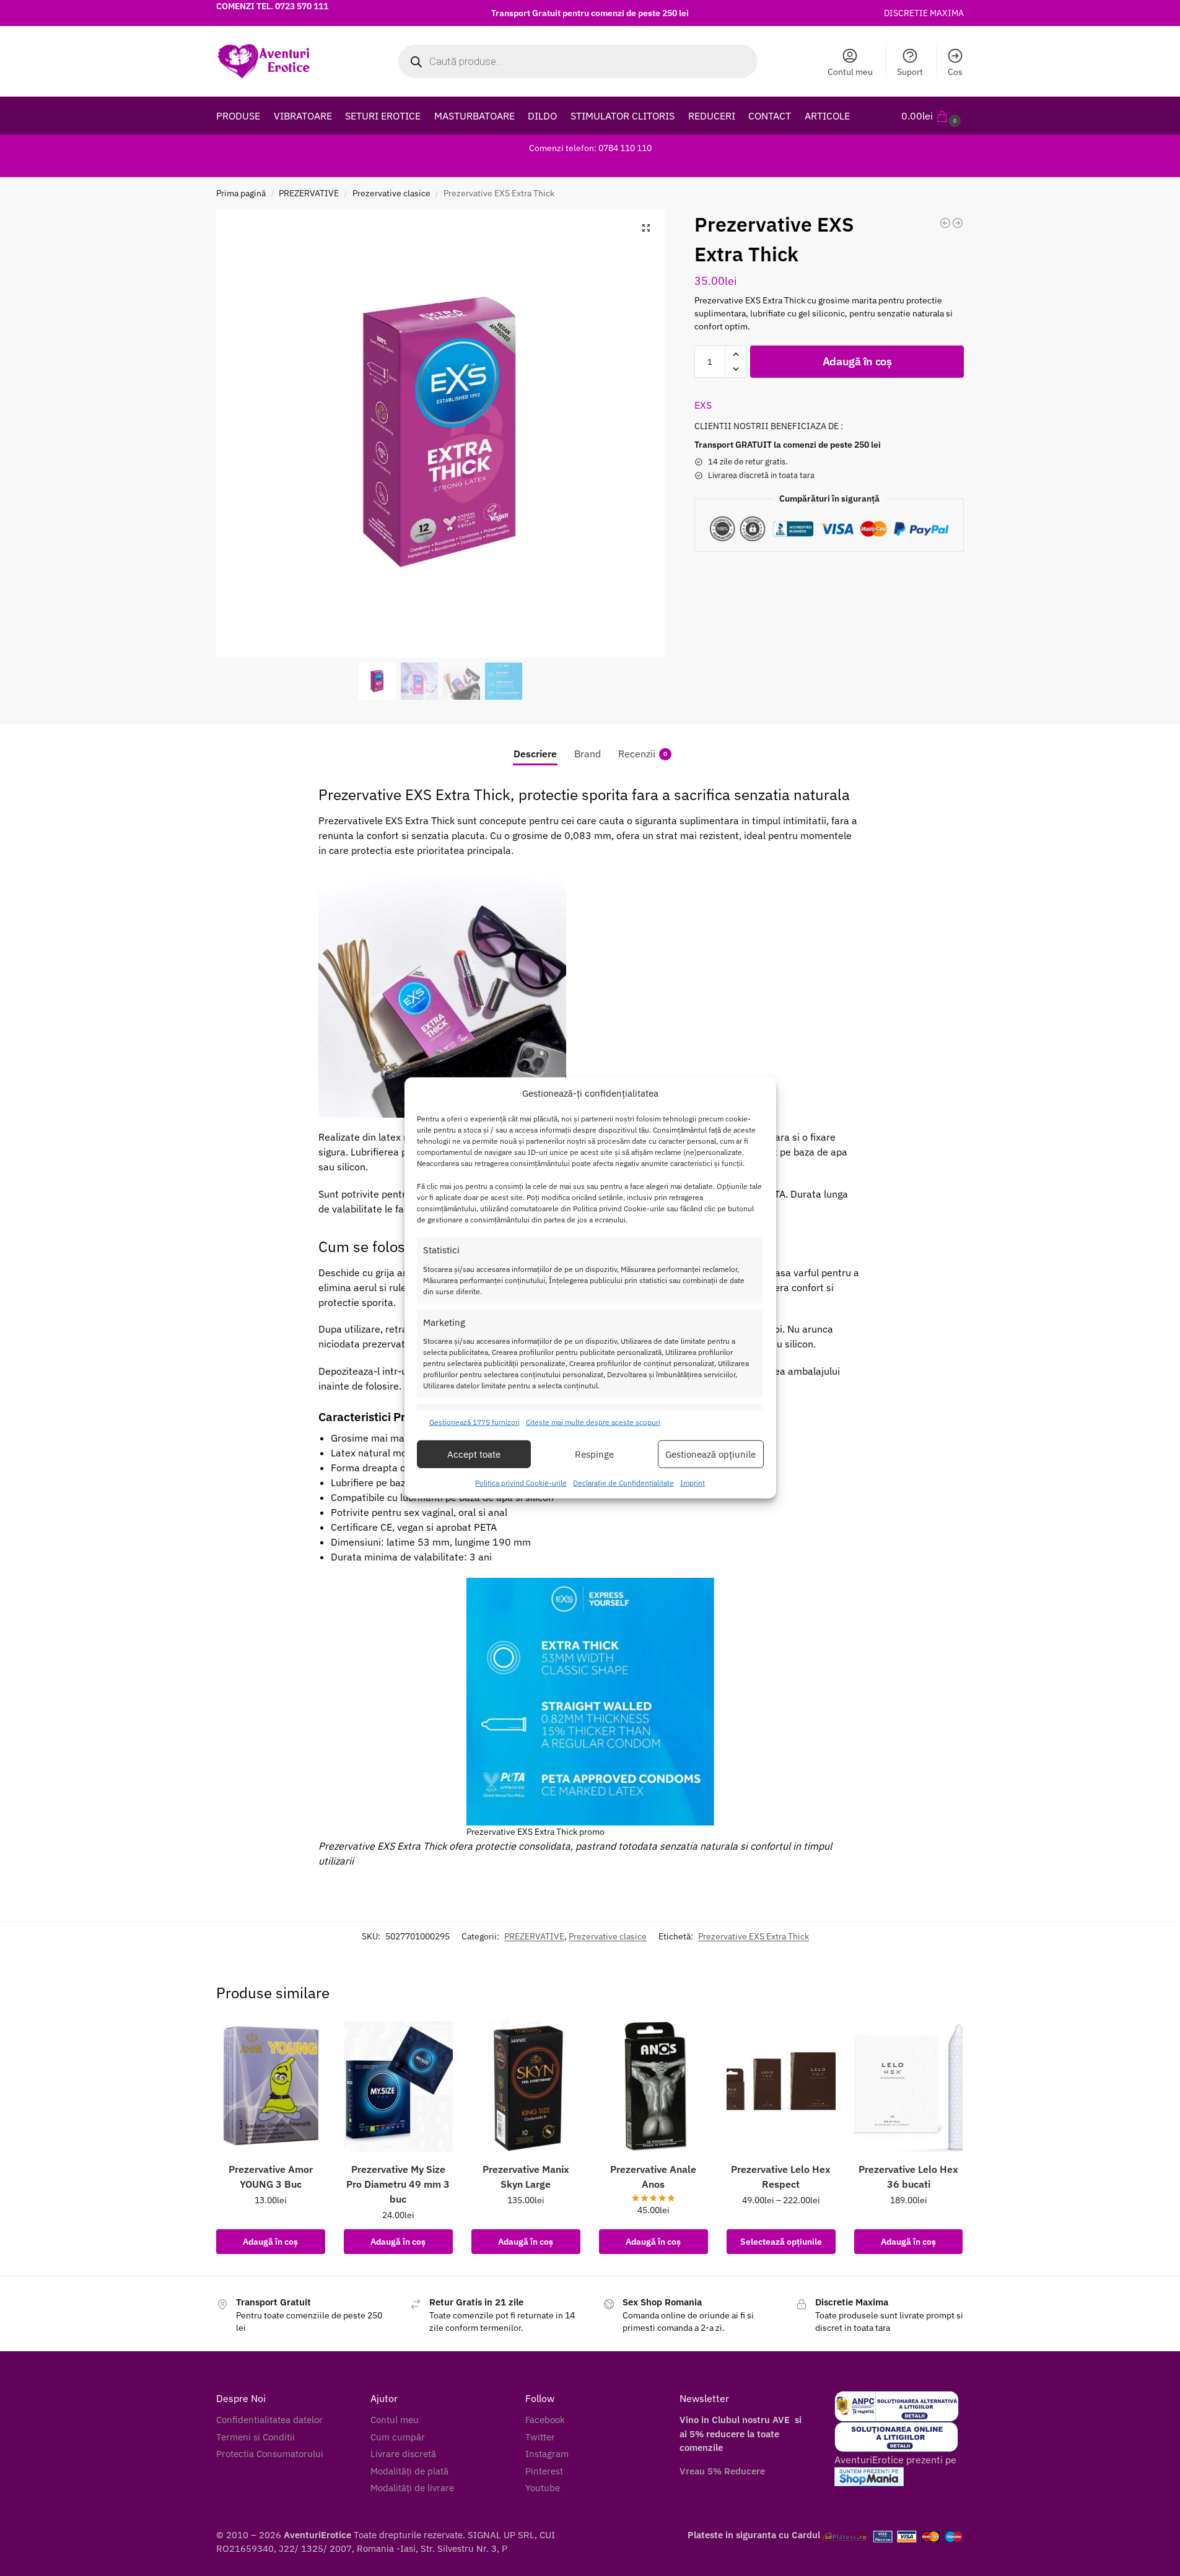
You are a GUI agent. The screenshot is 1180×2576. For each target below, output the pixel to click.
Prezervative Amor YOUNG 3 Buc (271, 2177)
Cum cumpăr (398, 2437)
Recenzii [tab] (643, 754)
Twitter (540, 2437)
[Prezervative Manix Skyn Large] (526, 2086)
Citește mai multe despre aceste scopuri (593, 1422)
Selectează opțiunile (781, 2242)
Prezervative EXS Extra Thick (754, 1936)
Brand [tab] (588, 754)
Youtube (543, 2488)
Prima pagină (241, 193)
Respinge (594, 1454)
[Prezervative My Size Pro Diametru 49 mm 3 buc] (398, 2086)
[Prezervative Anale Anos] (653, 2086)
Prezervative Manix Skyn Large (526, 2177)
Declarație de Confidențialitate (623, 1483)
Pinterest (544, 2471)
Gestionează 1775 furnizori (474, 1422)
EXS (703, 405)
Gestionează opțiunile (710, 1454)
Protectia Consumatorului (270, 2454)
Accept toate (474, 1454)
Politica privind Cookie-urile (521, 1483)
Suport (910, 72)
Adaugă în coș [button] (270, 2242)
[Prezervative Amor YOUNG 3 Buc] (271, 2086)
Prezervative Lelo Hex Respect (781, 2177)
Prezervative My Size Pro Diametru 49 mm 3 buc (398, 2184)
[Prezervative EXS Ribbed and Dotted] (945, 223)
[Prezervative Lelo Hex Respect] (781, 2086)
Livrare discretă (403, 2454)
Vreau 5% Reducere (722, 2471)
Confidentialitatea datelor (269, 2420)
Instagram (547, 2454)
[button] (933, 116)
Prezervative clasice (391, 193)
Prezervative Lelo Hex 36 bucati (908, 2177)
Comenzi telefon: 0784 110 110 (590, 148)
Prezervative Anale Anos (653, 2177)
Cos (955, 72)
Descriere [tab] (535, 754)
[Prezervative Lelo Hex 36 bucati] (909, 2086)
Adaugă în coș (857, 361)
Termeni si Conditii (256, 2437)
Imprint (693, 1483)
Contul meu (850, 72)
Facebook (545, 2420)
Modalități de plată (409, 2471)
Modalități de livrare (412, 2488)
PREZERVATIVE (309, 193)
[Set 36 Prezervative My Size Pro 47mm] (958, 223)
